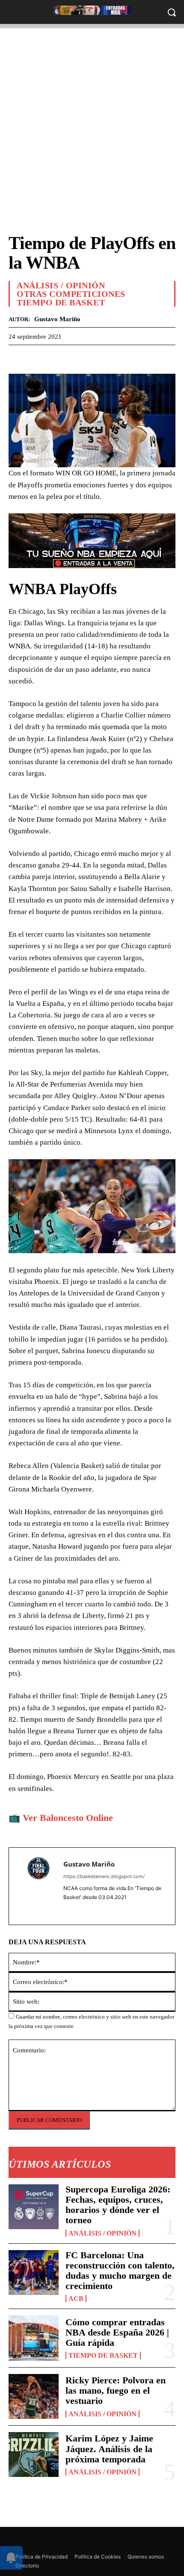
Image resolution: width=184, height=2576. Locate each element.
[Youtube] (132, 2539)
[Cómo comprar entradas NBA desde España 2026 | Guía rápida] (34, 2338)
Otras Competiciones (71, 294)
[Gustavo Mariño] (39, 1886)
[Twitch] (93, 2539)
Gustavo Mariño (57, 319)
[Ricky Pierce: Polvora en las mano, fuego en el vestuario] (34, 2396)
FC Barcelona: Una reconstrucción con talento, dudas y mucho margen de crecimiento (120, 2271)
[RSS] (35, 2539)
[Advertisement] (92, 120)
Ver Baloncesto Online (68, 1818)
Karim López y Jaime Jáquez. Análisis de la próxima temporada (109, 2449)
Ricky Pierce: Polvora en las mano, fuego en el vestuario (116, 2390)
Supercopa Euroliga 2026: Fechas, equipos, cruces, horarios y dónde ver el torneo (118, 2205)
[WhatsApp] (56, 358)
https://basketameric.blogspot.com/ (104, 1876)
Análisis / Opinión (102, 2233)
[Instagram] (16, 2539)
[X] (37, 358)
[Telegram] (76, 358)
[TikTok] (74, 2539)
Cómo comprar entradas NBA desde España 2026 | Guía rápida (117, 2332)
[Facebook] (17, 358)
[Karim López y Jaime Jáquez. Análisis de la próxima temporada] (34, 2454)
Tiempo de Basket (103, 2355)
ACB (76, 2299)
